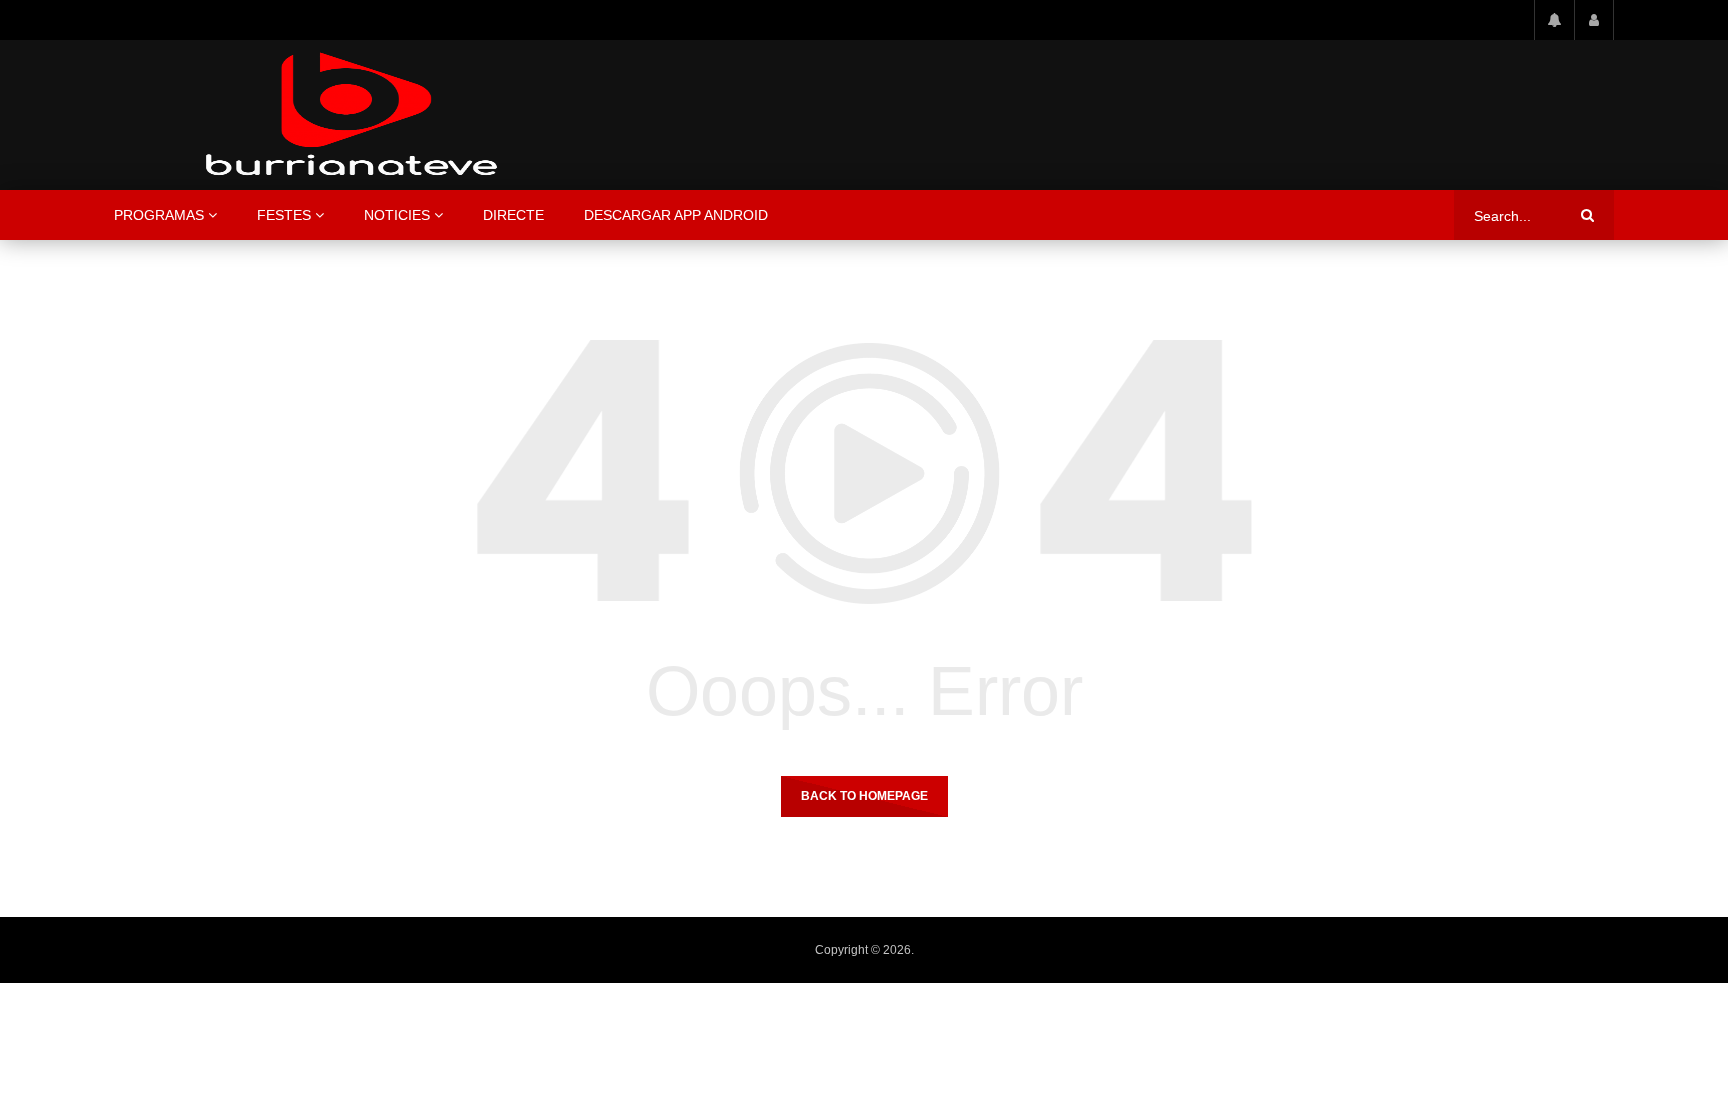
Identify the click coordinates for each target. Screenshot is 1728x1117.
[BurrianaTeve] (351, 115)
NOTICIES (397, 215)
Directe (513, 215)
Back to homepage (864, 796)
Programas (159, 215)
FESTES (284, 215)
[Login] (1594, 20)
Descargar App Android (676, 215)
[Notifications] (1554, 20)
